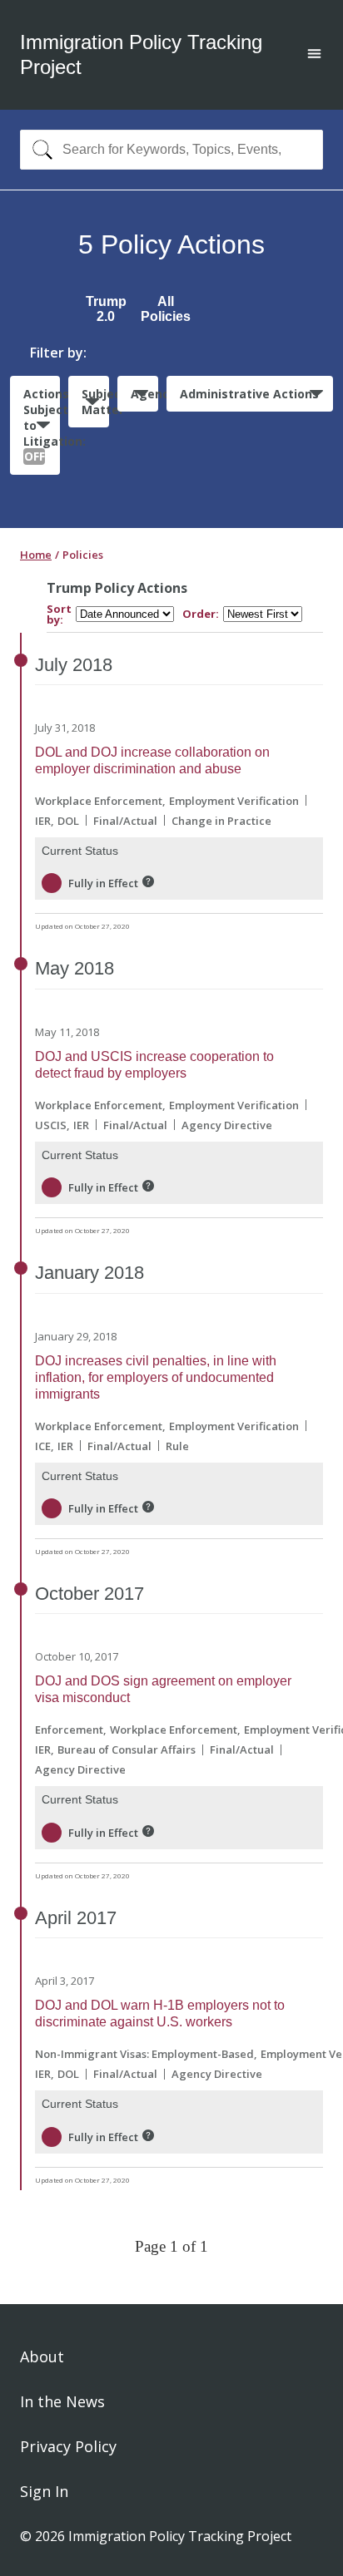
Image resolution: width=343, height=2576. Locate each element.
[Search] (39, 150)
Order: (201, 614)
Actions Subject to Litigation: (42, 425)
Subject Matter (95, 402)
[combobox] (171, 150)
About (42, 2356)
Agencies (144, 394)
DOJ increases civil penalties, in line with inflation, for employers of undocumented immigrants (156, 1377)
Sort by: (59, 614)
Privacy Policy (68, 2446)
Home (36, 555)
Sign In (44, 2491)
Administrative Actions (249, 394)
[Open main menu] (314, 55)
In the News (62, 2401)
